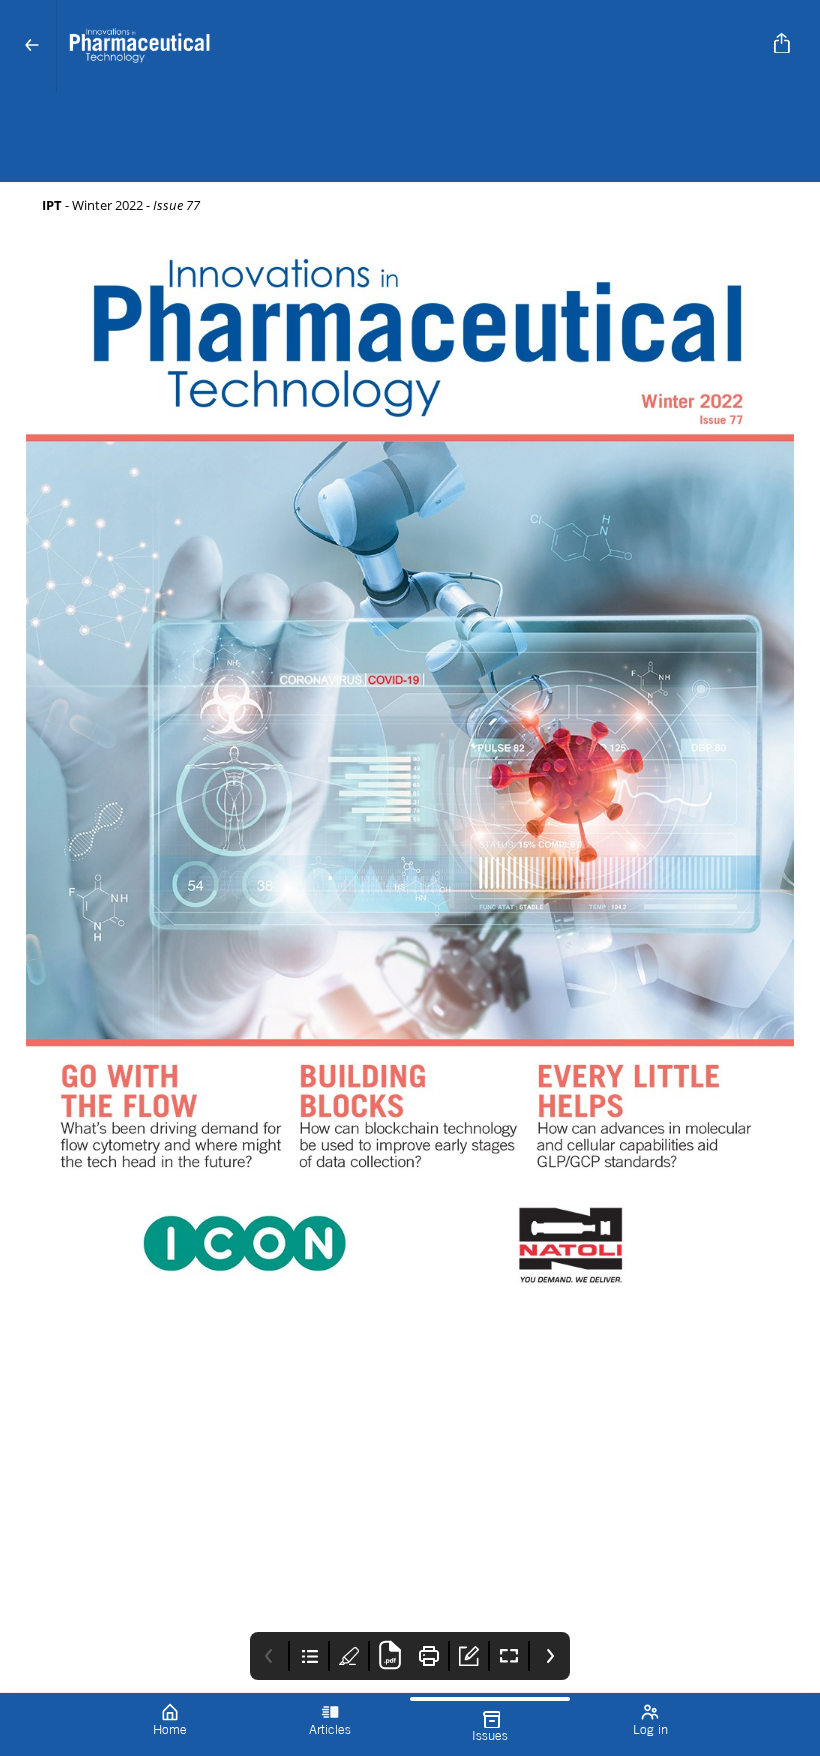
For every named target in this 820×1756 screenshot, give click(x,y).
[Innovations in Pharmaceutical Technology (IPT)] (406, 46)
